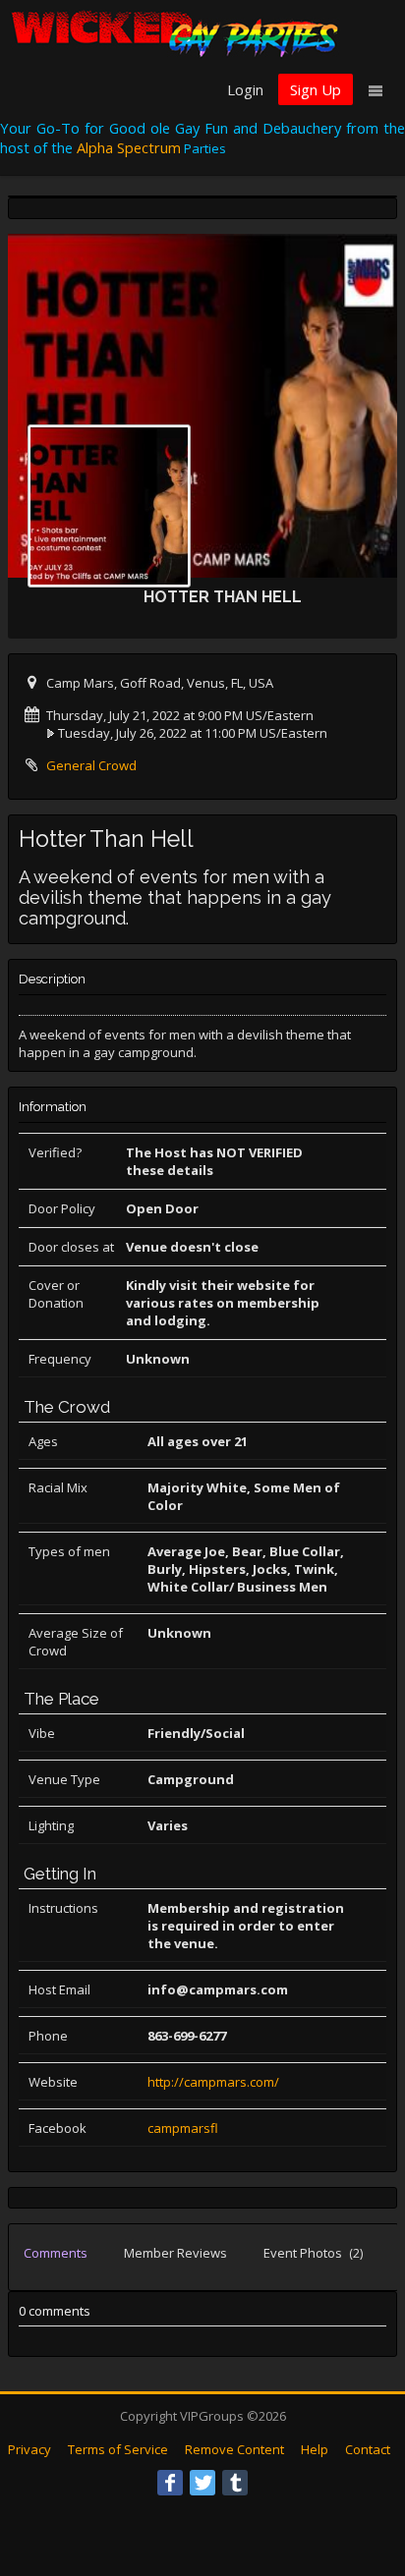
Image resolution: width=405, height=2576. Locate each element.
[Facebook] (170, 2483)
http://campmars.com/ (213, 2082)
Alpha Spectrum (129, 147)
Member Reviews (175, 2253)
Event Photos (313, 2253)
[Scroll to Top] (361, 2483)
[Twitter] (202, 2483)
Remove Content (234, 2449)
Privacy (29, 2449)
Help (315, 2449)
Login (245, 89)
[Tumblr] (235, 2483)
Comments (56, 2253)
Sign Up (316, 89)
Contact (368, 2449)
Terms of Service (118, 2449)
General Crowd (91, 765)
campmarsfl (183, 2128)
